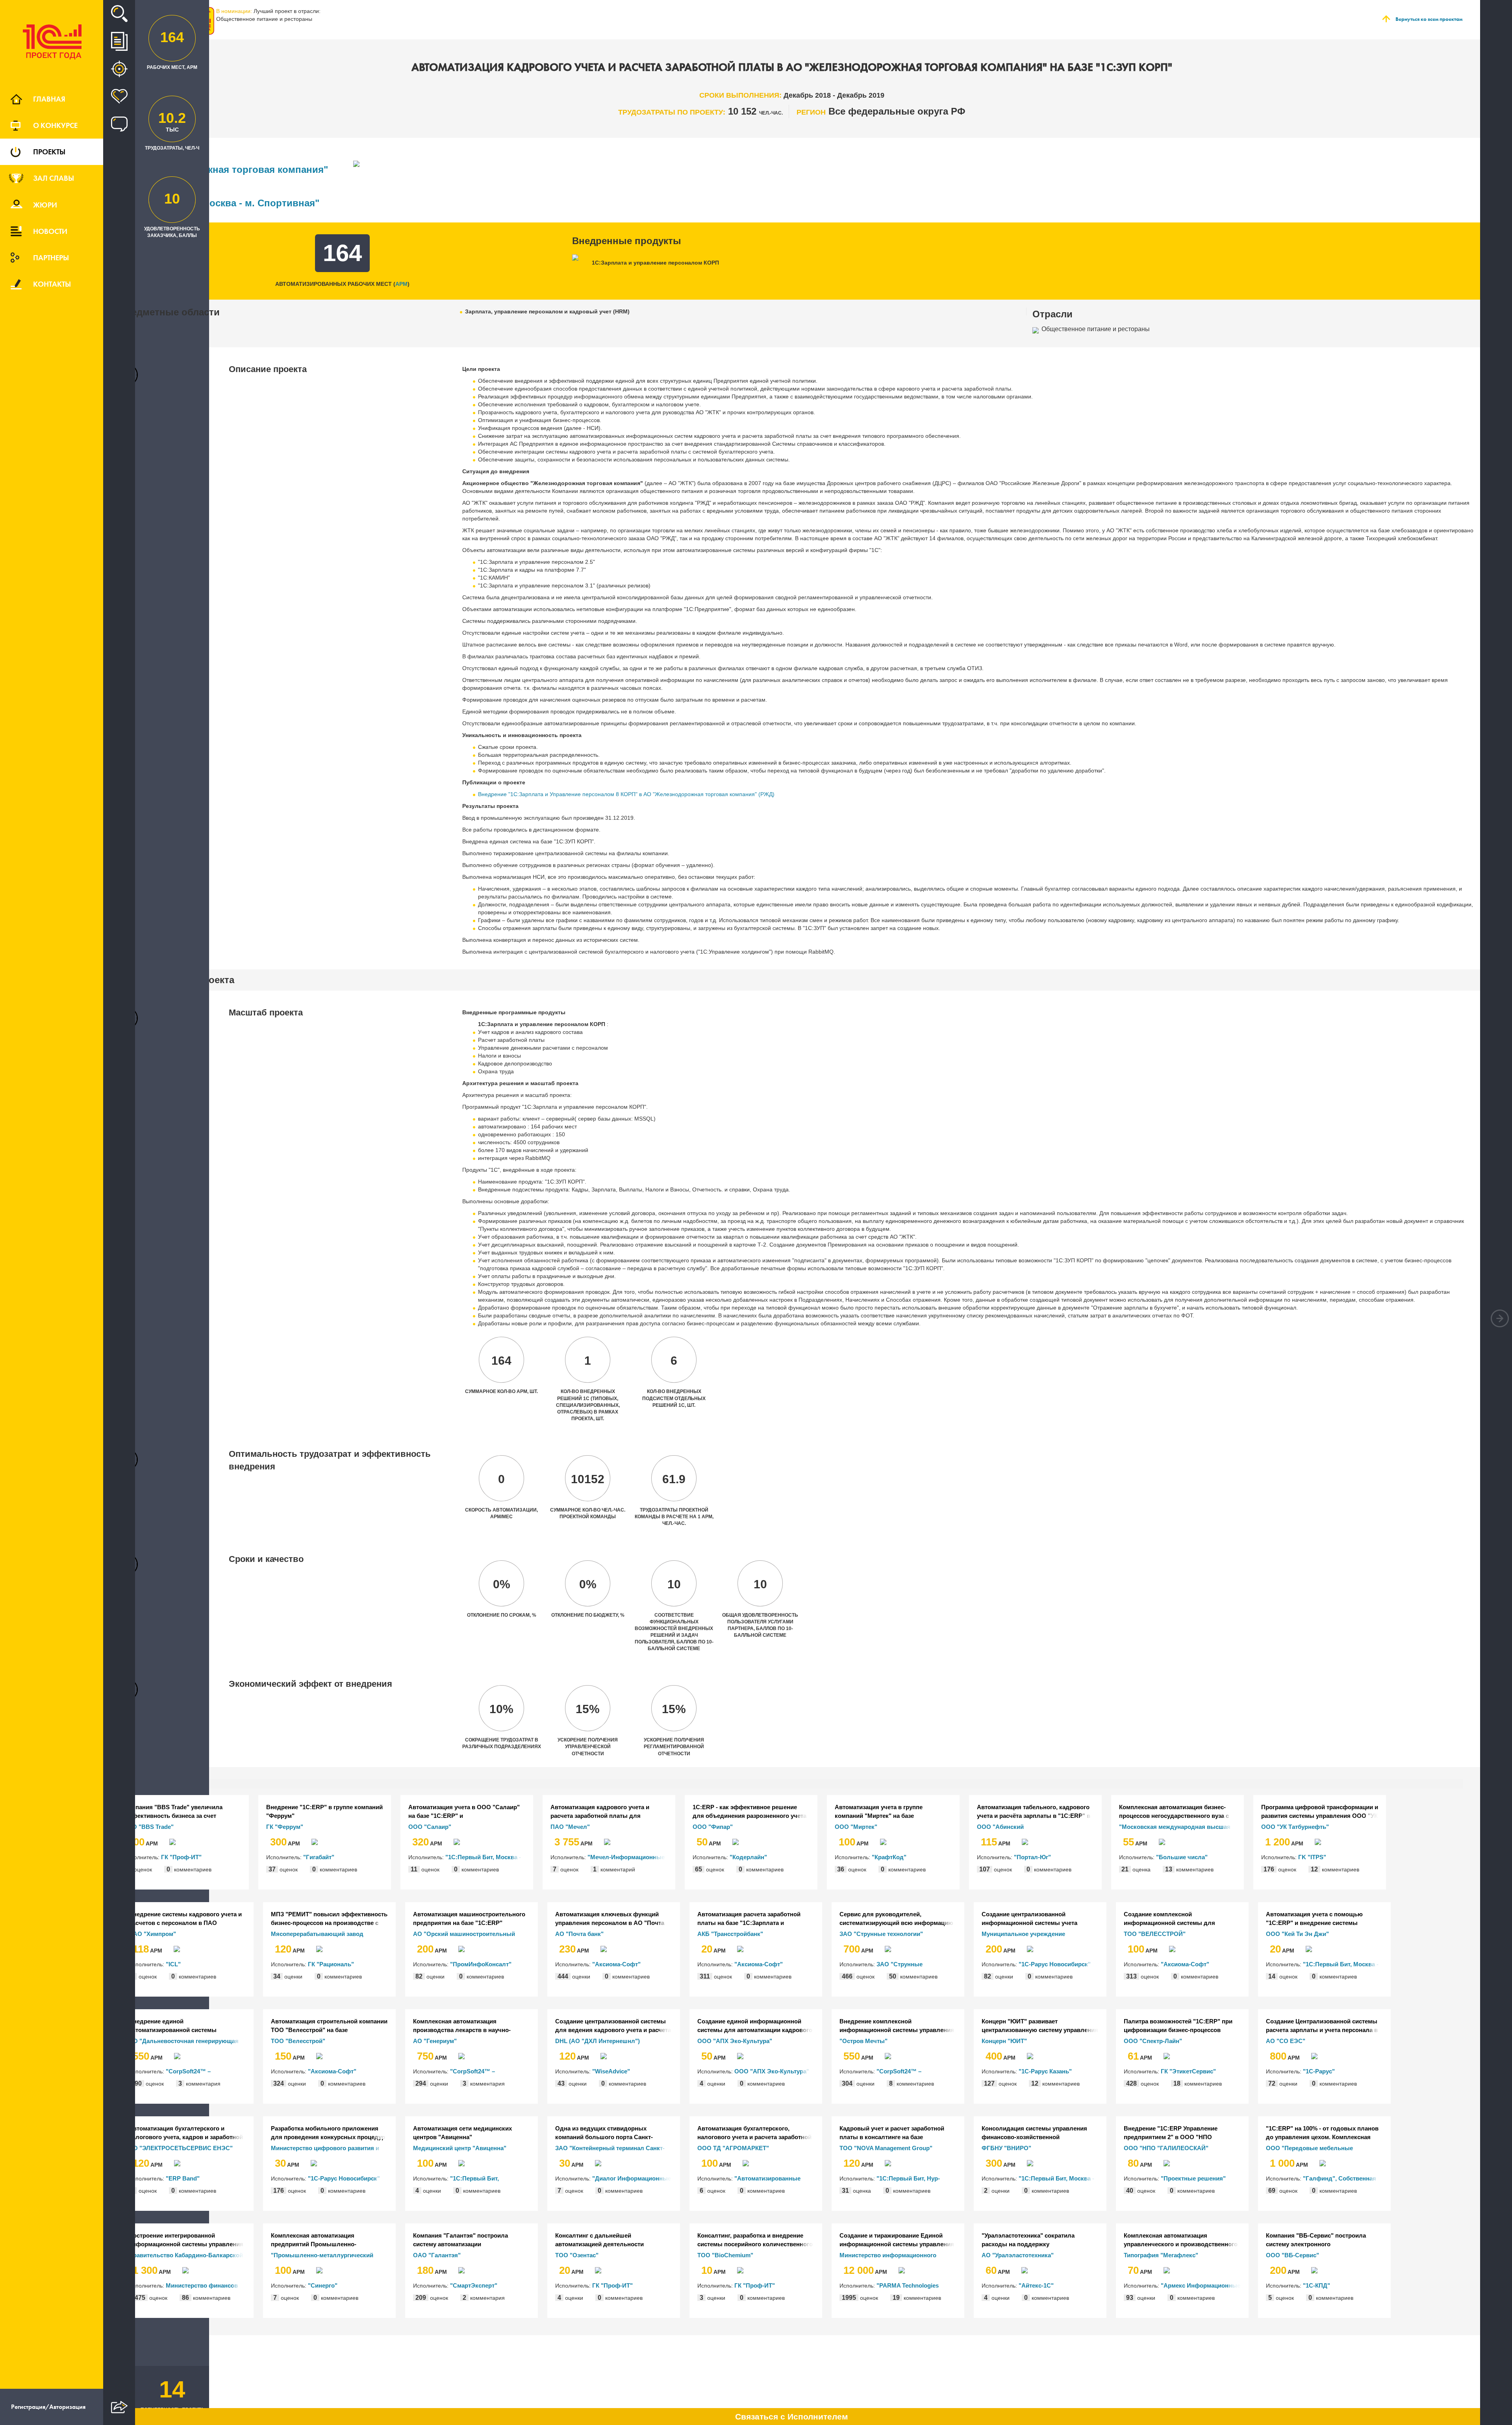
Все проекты (119, 41)
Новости (50, 231)
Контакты (52, 284)
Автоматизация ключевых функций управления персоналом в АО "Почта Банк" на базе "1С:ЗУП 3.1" (610, 1919)
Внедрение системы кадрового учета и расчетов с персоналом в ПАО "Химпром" (185, 1919)
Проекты (49, 152)
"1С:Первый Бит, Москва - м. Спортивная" (220, 203)
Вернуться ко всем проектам (1429, 19)
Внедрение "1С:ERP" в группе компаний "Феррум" (324, 1811)
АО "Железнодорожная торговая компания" (224, 170)
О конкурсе (55, 125)
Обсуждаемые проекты (119, 124)
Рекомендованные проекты (119, 69)
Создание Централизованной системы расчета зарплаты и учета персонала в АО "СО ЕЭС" (1322, 2026)
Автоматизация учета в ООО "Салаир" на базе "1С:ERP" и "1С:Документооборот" (464, 1812)
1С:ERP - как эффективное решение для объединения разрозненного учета (750, 1811)
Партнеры (51, 258)
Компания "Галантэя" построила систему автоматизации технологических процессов (460, 2240)
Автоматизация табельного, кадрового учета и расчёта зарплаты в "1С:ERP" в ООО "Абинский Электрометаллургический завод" (1034, 1812)
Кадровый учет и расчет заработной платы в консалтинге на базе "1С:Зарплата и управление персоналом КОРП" (898, 2133)
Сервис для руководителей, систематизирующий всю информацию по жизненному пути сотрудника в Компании (896, 1919)
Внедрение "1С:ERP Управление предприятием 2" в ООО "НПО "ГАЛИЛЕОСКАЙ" (1171, 2133)
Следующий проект (1500, 1318)
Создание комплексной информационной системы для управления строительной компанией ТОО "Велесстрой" (1179, 1919)
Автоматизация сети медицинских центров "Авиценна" (462, 2132)
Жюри (45, 205)
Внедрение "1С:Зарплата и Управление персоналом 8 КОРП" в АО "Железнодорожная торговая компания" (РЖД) (626, 794)
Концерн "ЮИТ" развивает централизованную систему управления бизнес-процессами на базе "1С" (1040, 2026)
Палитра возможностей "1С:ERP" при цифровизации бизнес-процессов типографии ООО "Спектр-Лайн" (1178, 2026)
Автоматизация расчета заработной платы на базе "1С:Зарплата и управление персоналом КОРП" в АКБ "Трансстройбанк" (753, 1919)
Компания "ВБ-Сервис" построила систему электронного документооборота (1316, 2240)
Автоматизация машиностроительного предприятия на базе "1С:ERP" (469, 1918)
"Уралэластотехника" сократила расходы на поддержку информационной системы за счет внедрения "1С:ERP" (1032, 2240)
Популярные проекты (119, 96)
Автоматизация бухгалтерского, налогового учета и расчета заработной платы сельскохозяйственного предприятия (754, 2133)
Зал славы (54, 178)
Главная (49, 99)
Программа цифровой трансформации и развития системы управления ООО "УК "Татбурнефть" (1320, 1812)
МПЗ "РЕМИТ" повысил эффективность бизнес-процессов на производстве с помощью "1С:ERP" (329, 1919)
